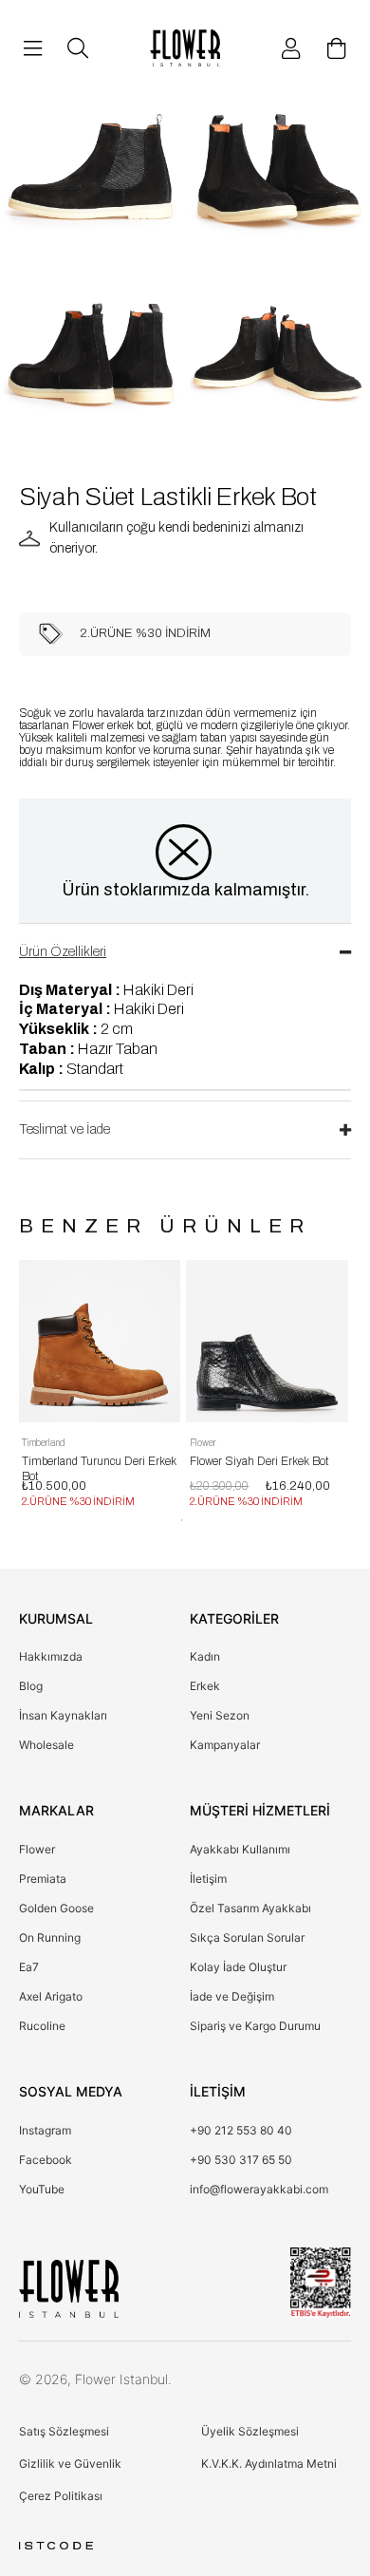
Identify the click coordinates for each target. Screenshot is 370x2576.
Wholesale (46, 1745)
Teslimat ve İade (65, 1129)
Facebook (46, 2160)
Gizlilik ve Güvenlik (70, 2463)
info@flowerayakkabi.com (259, 2189)
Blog (31, 1686)
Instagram (45, 2130)
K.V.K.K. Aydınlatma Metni (269, 2463)
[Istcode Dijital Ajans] (56, 2546)
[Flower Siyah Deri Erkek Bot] (267, 1341)
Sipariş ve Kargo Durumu (255, 2026)
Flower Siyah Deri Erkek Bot (259, 1461)
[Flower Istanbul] (69, 2289)
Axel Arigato (51, 1996)
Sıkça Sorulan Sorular (247, 1937)
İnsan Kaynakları (63, 1715)
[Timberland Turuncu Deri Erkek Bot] (99, 1341)
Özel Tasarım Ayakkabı (250, 1908)
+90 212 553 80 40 (241, 2130)
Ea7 (29, 1967)
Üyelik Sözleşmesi (250, 2431)
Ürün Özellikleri (63, 952)
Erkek (205, 1686)
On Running (50, 1937)
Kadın (205, 1656)
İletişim (208, 1879)
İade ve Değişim (232, 1996)
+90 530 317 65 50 (241, 2160)
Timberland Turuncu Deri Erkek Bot (99, 1464)
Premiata (43, 1879)
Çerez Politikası (61, 2496)
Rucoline (42, 2026)
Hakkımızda (51, 1656)
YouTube (42, 2189)
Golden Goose (56, 1908)
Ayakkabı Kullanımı (240, 1849)
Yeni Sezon (220, 1715)
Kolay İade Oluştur (238, 1967)
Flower (37, 1849)
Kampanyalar (225, 1745)
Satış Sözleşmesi (64, 2431)
